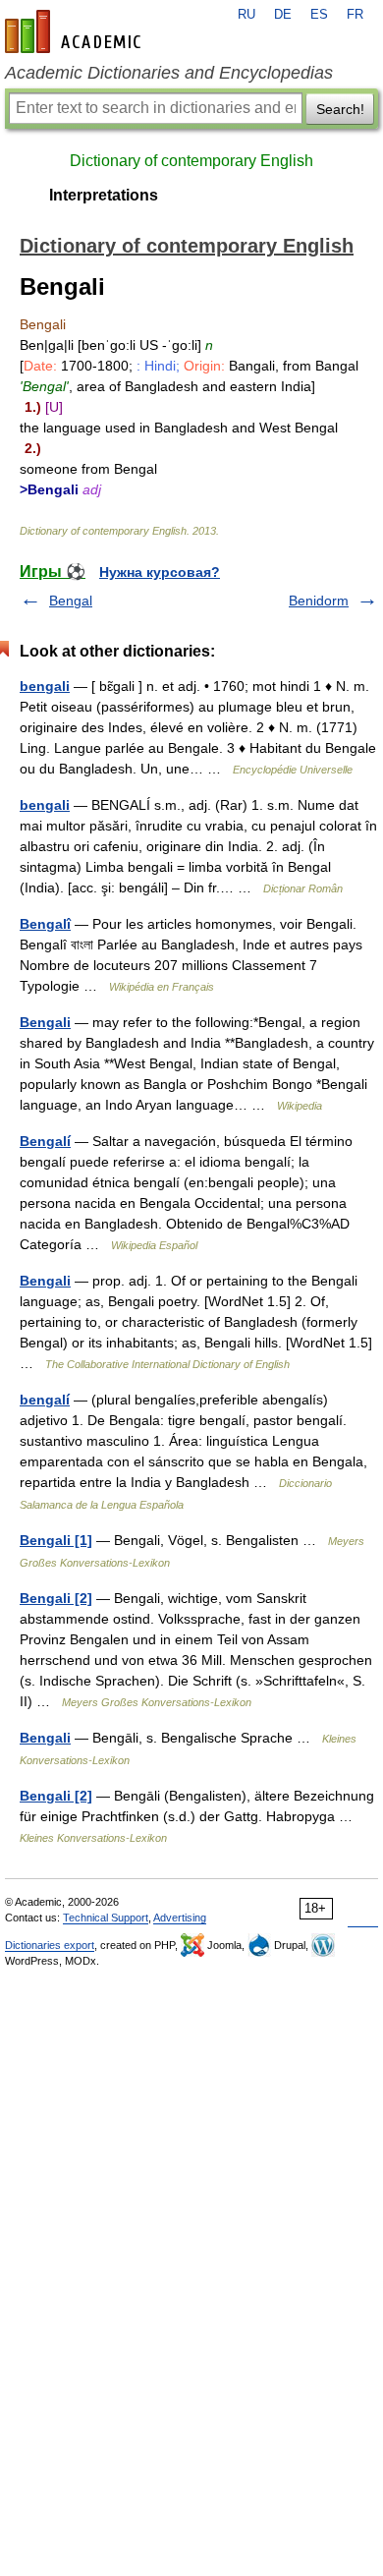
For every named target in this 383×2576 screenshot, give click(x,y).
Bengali (45, 1022)
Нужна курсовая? (160, 572)
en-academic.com (76, 31)
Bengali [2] (56, 1598)
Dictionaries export (50, 1945)
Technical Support (106, 1918)
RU (246, 15)
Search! (340, 109)
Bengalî (45, 924)
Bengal (71, 601)
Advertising (180, 1918)
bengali (45, 686)
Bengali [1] (56, 1540)
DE (283, 15)
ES (319, 15)
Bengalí (45, 1141)
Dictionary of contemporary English (191, 161)
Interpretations (104, 195)
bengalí (45, 1400)
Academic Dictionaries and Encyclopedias (169, 73)
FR (355, 15)
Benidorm (319, 601)
